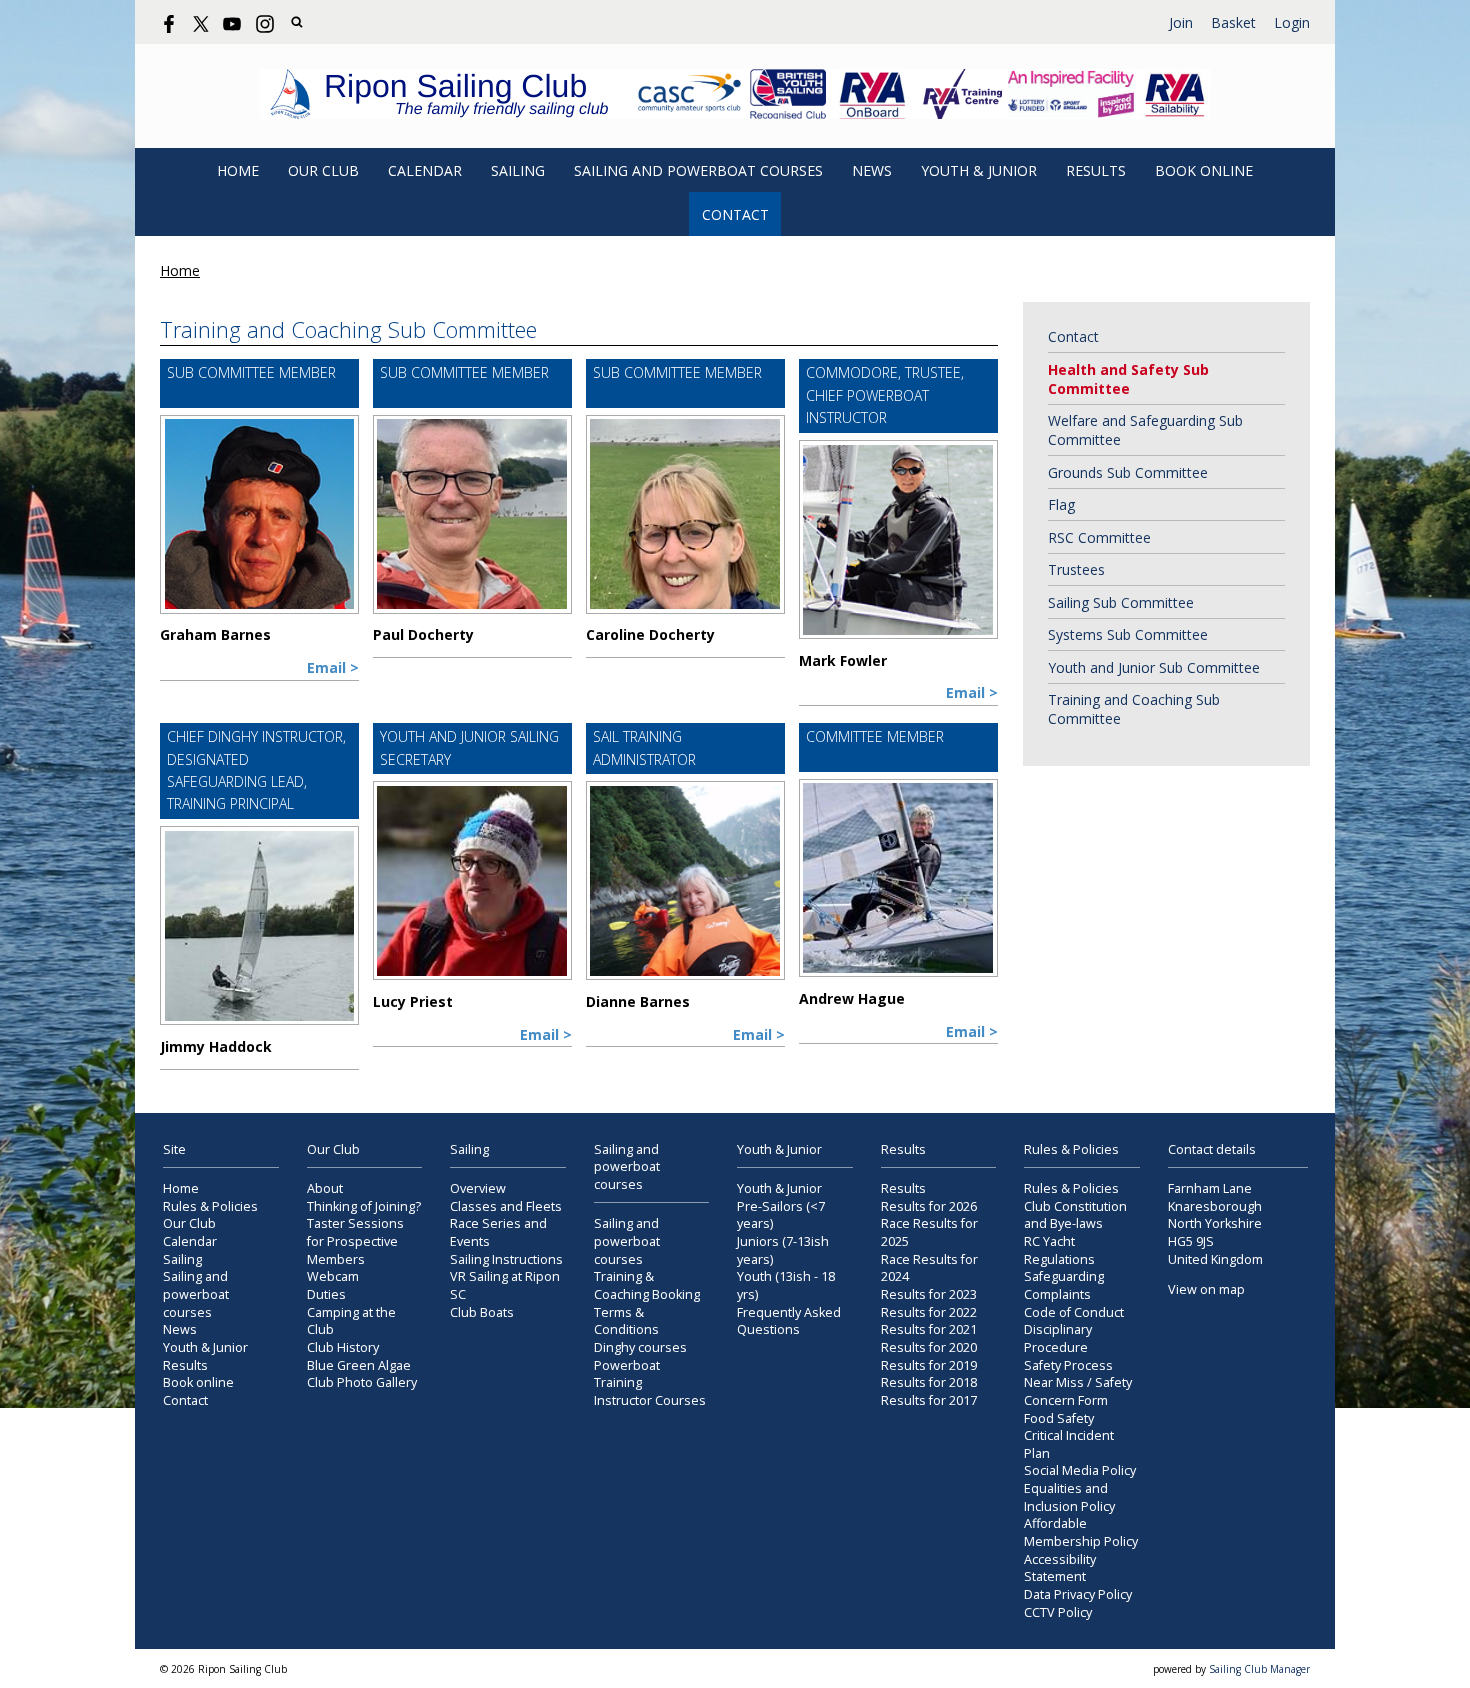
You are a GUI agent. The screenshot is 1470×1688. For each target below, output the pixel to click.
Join (1181, 22)
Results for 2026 (929, 1206)
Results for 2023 (929, 1294)
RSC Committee (1099, 537)
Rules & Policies (210, 1206)
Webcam (333, 1276)
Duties (326, 1294)
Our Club (323, 170)
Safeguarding (1064, 1276)
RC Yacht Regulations (1059, 1250)
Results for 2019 (929, 1365)
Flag (1061, 504)
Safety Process (1068, 1365)
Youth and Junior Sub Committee (1154, 667)
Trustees (1076, 569)
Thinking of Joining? (364, 1206)
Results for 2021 (929, 1329)
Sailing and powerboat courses (698, 170)
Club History (343, 1347)
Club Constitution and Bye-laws (1075, 1215)
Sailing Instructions (506, 1259)
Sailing (518, 170)
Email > (333, 667)
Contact (735, 214)
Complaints (1057, 1294)
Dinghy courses (640, 1347)
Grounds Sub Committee (1128, 472)
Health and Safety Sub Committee (1128, 379)
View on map (1206, 1289)
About (325, 1188)
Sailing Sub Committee (1121, 602)
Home (238, 170)
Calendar (425, 170)
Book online (1204, 170)
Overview (478, 1188)
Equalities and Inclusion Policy (1069, 1497)
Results (1096, 170)
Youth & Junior (979, 170)
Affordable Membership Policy (1081, 1532)
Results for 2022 (929, 1312)
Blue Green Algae (359, 1365)
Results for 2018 (929, 1382)
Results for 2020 (929, 1347)
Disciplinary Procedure (1058, 1338)
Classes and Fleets (506, 1206)
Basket (1233, 22)
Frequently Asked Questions (789, 1321)
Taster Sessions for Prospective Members (355, 1241)
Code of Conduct (1074, 1312)
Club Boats (482, 1312)
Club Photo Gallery (362, 1382)
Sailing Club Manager (1259, 1669)
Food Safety (1059, 1418)
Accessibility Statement (1060, 1568)
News (872, 170)
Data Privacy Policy (1078, 1594)
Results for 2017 (929, 1400)
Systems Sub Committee (1128, 634)
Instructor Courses (650, 1400)
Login (1292, 22)
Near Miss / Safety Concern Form (1078, 1391)
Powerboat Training (627, 1374)
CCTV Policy (1058, 1612)
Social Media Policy (1080, 1470)
